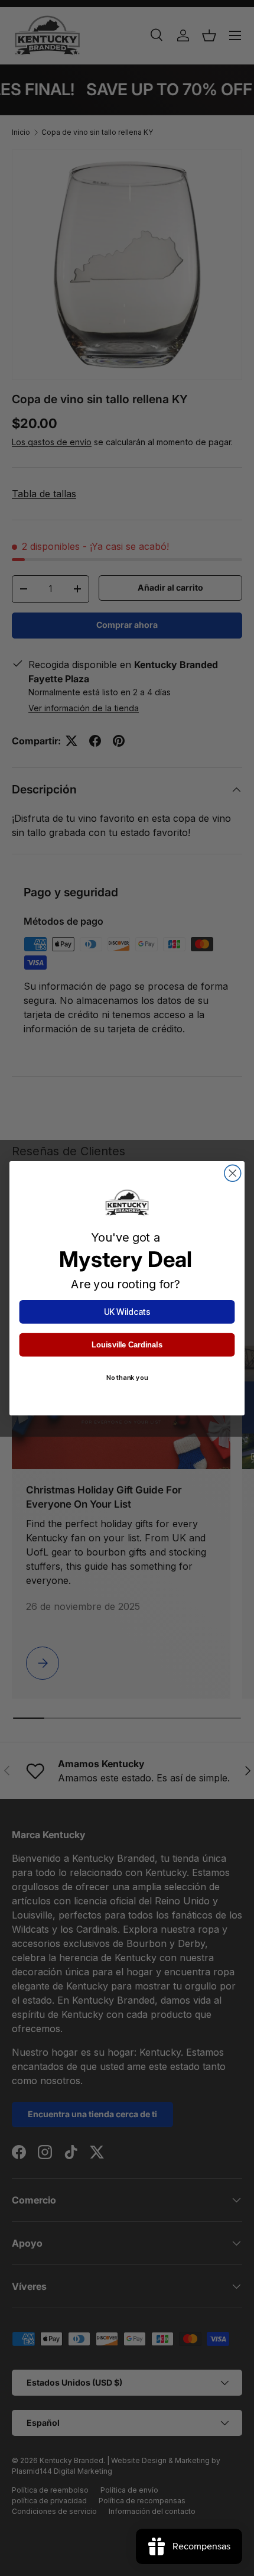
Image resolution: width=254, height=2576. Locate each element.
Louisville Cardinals (127, 1344)
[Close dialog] (233, 1173)
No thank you (127, 1378)
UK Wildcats (127, 1312)
